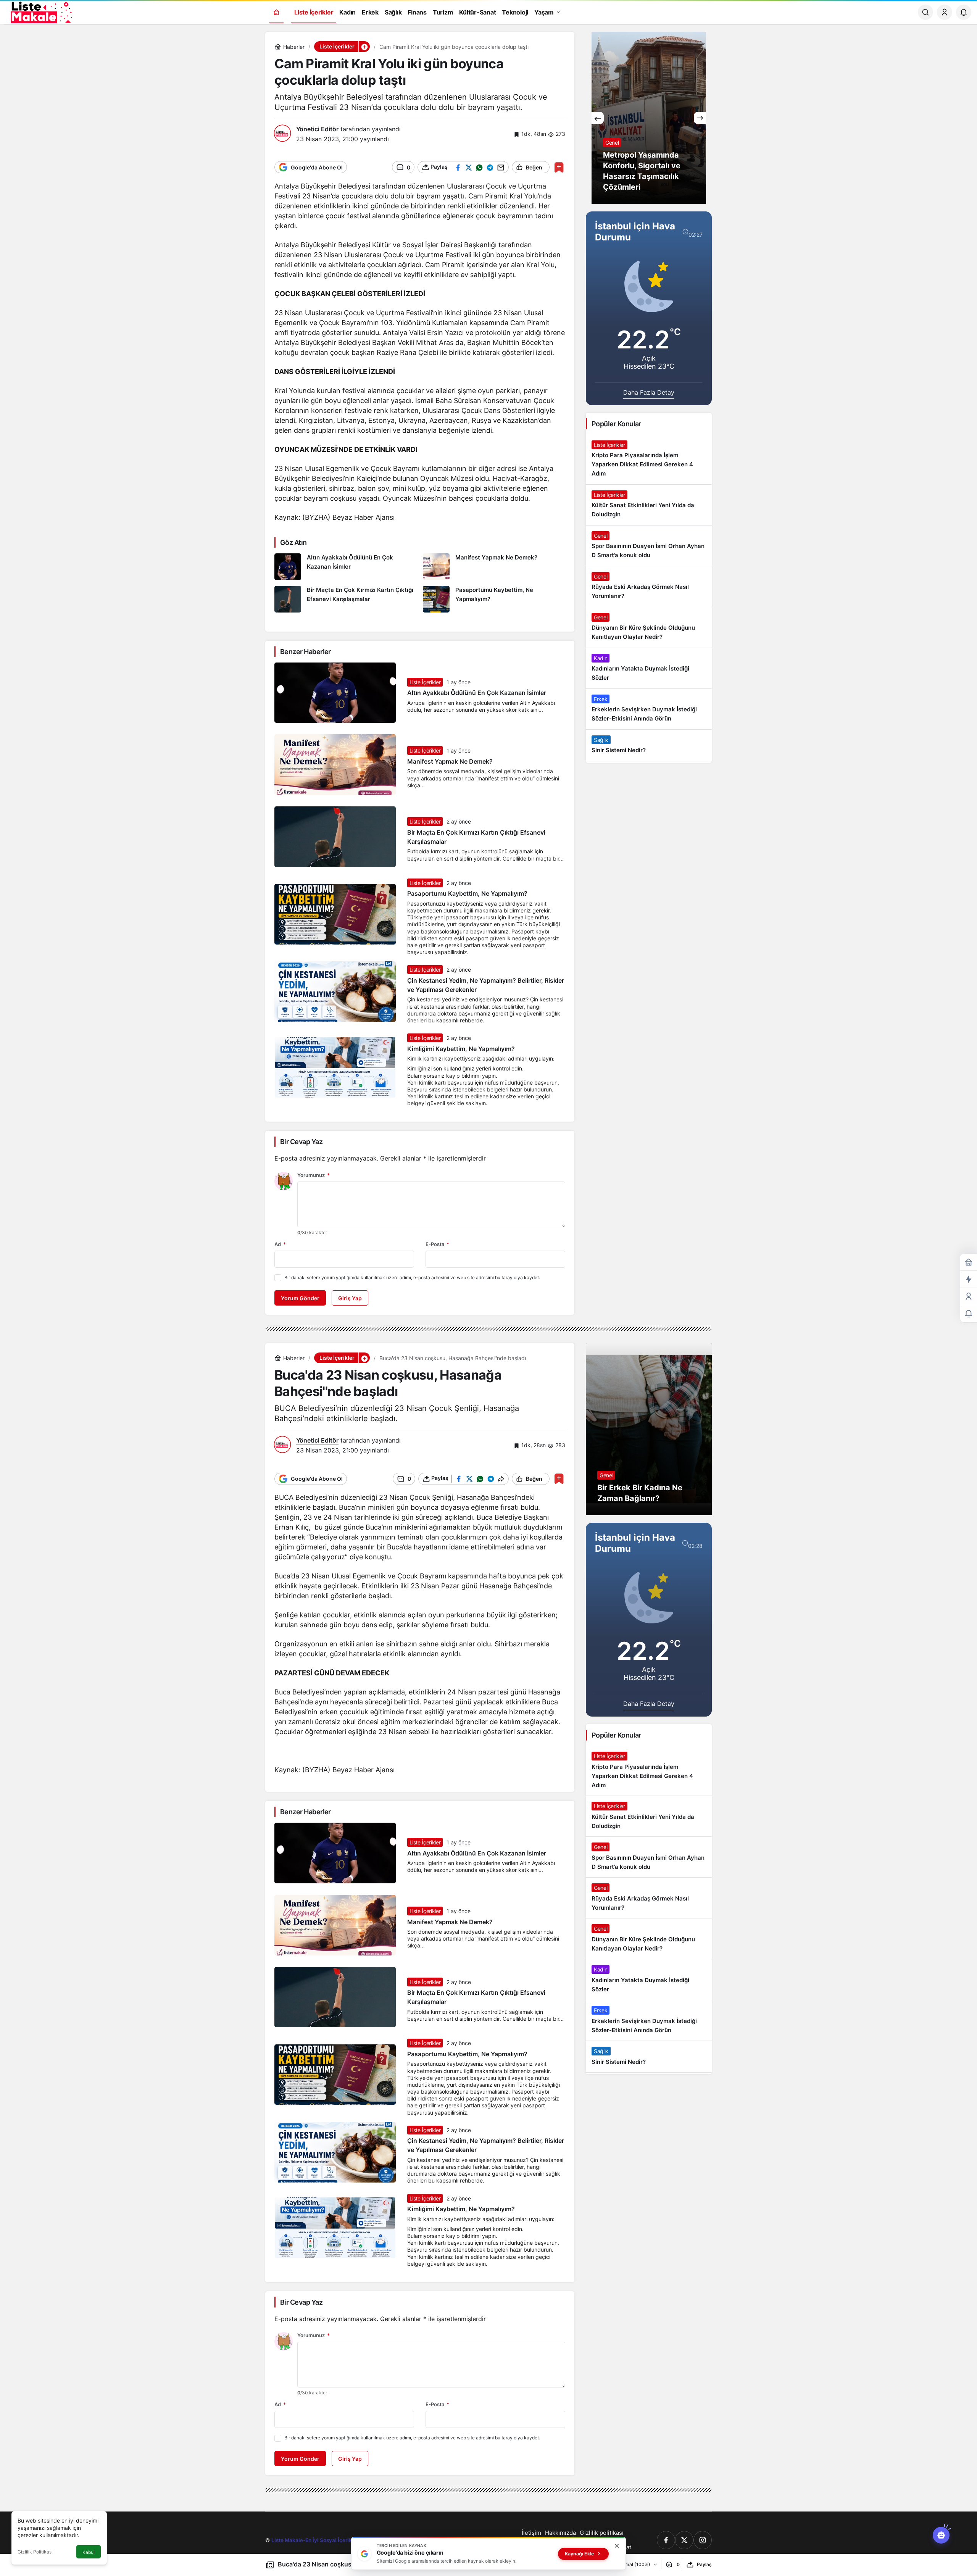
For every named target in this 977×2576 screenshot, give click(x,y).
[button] (364, 47)
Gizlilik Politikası (35, 2552)
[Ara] (925, 12)
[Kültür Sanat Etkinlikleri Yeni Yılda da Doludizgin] (649, 505)
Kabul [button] (89, 2552)
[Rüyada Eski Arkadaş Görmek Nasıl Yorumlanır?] (649, 587)
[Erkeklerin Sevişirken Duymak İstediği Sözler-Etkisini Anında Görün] (649, 709)
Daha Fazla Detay (649, 392)
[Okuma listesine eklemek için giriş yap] (559, 167)
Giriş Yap (350, 1298)
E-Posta (437, 1244)
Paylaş (704, 2564)
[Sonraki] (700, 118)
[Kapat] (617, 2546)
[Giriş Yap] (945, 12)
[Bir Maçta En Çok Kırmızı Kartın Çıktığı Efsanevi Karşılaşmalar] (346, 599)
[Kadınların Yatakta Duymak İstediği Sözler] (649, 668)
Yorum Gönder (300, 1298)
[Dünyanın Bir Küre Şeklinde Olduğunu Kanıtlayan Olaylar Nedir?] (649, 627)
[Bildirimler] (964, 12)
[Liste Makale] (40, 11)
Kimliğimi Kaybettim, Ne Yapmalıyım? (461, 1049)
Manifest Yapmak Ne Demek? (450, 761)
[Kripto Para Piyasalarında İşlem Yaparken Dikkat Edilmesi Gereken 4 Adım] (649, 459)
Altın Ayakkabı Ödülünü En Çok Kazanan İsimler (477, 693)
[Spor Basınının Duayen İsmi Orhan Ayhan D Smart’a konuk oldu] (649, 546)
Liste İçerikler (425, 682)
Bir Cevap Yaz (301, 1142)
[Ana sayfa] (276, 12)
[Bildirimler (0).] (969, 1314)
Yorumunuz (314, 1175)
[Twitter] (684, 2540)
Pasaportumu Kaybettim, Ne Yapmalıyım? (467, 894)
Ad (280, 1244)
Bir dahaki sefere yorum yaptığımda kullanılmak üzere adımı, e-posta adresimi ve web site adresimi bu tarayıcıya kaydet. (412, 1278)
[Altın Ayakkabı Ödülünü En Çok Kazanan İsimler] (346, 567)
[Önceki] (598, 118)
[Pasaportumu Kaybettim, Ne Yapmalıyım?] (494, 599)
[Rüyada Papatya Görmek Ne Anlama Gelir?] (649, 118)
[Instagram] (703, 2540)
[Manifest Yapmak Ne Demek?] (494, 567)
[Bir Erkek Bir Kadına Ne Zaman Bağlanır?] (649, 1429)
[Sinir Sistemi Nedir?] (649, 745)
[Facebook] (666, 2540)
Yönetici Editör (317, 129)
